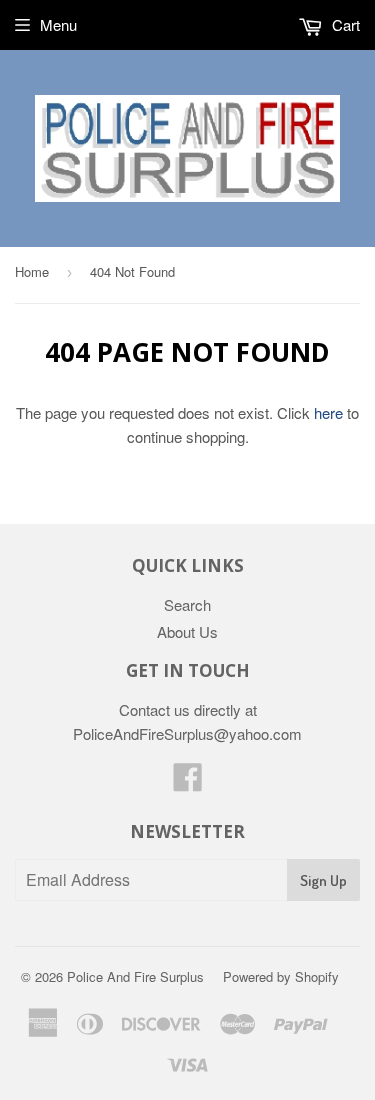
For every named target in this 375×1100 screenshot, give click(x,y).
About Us (187, 631)
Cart (344, 24)
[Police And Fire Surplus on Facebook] (188, 782)
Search (187, 604)
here (328, 412)
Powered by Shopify (281, 976)
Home (32, 271)
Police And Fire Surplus (135, 976)
